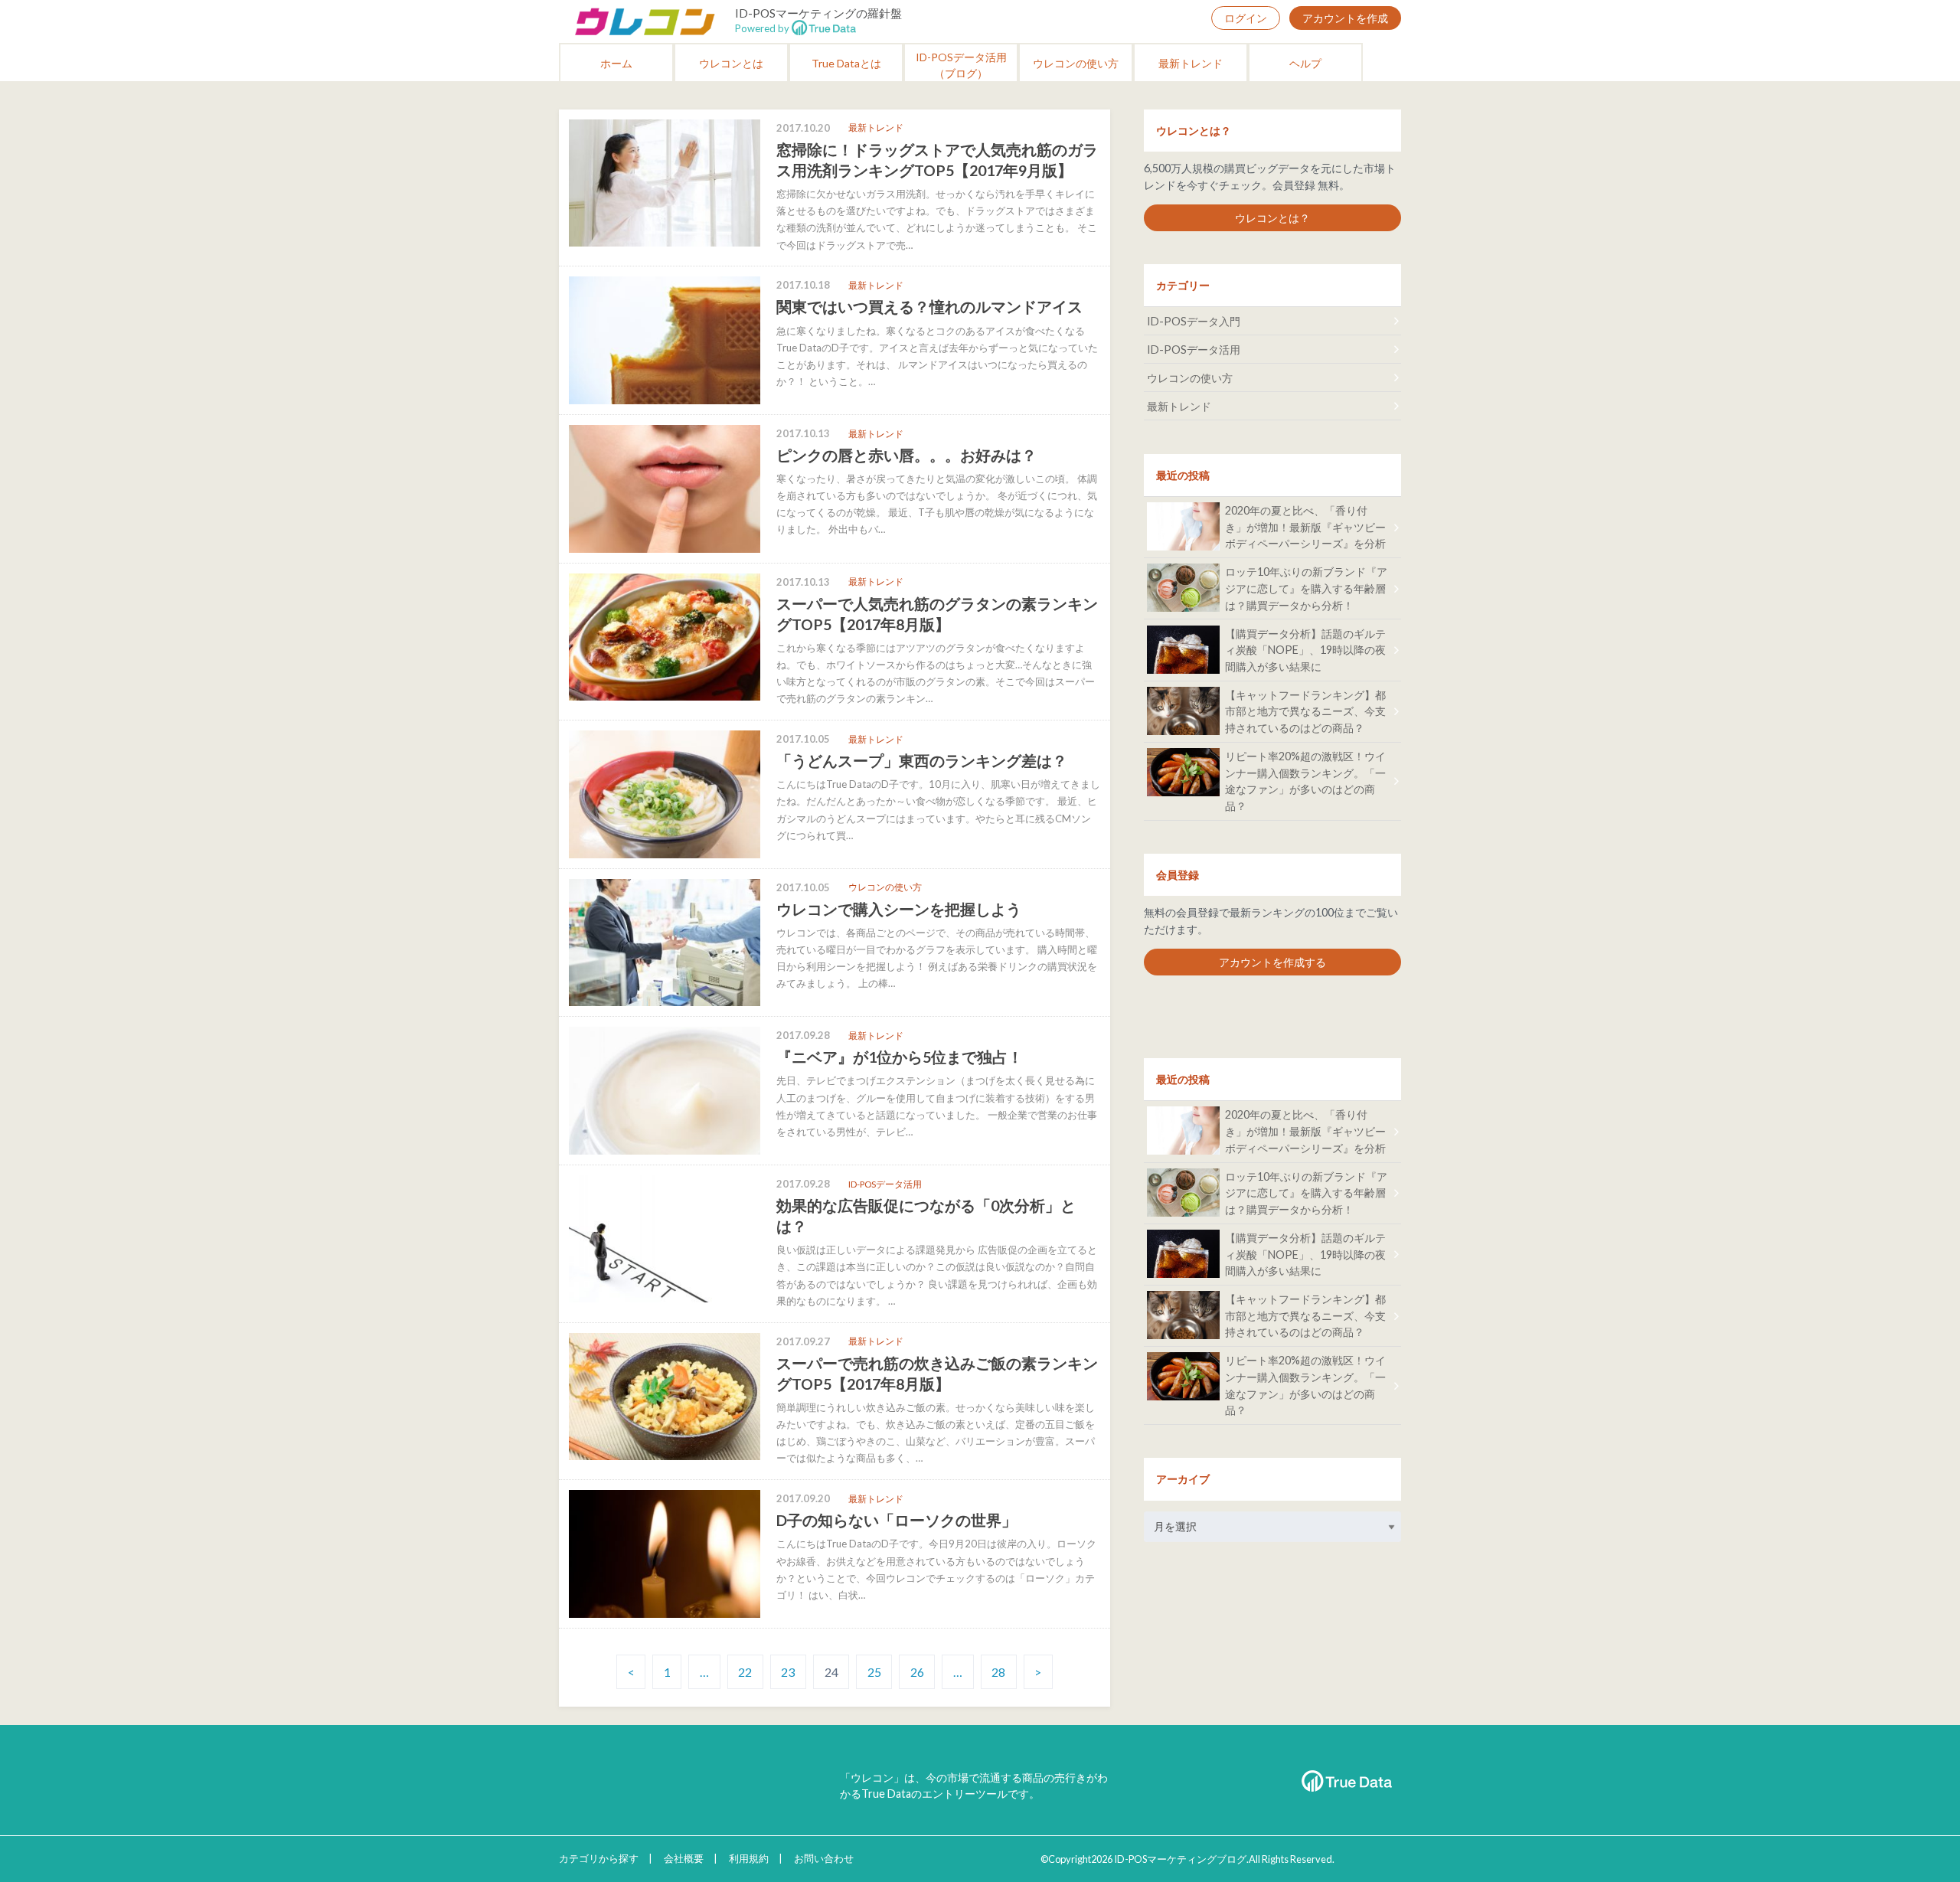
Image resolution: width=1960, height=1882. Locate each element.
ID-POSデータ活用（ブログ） (961, 65)
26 (917, 1672)
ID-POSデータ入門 (1194, 321)
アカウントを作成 (1345, 18)
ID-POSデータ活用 (1194, 350)
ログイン (1246, 18)
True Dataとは (846, 63)
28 (998, 1672)
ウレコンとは (731, 63)
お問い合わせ (824, 1858)
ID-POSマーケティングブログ (1180, 1859)
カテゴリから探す (599, 1858)
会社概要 (684, 1858)
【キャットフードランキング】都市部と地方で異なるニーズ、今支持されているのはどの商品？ (1305, 711)
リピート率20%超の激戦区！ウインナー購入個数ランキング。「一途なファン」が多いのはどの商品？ (1305, 781)
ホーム (616, 63)
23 (788, 1672)
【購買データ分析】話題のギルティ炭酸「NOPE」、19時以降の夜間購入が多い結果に (1305, 650)
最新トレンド (1191, 63)
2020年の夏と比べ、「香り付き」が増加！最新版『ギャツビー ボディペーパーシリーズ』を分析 (1305, 527)
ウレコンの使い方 (1076, 63)
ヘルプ (1305, 63)
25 (874, 1672)
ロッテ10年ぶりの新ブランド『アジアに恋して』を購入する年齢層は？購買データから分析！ (1306, 588)
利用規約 (749, 1858)
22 (745, 1672)
